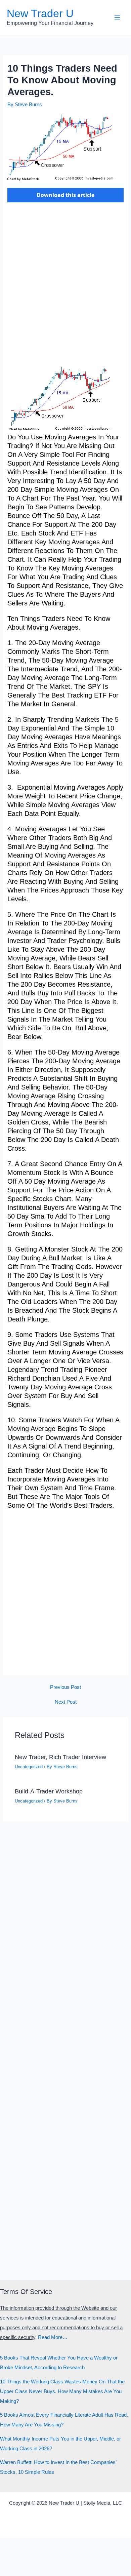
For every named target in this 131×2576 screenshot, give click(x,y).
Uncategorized (29, 1767)
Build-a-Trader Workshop (49, 1791)
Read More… (53, 2337)
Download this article (65, 195)
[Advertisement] (65, 288)
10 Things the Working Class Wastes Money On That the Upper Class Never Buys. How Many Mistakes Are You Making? (62, 2391)
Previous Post (65, 1687)
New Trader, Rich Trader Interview (60, 1757)
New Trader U (40, 13)
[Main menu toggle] (117, 17)
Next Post (66, 1702)
